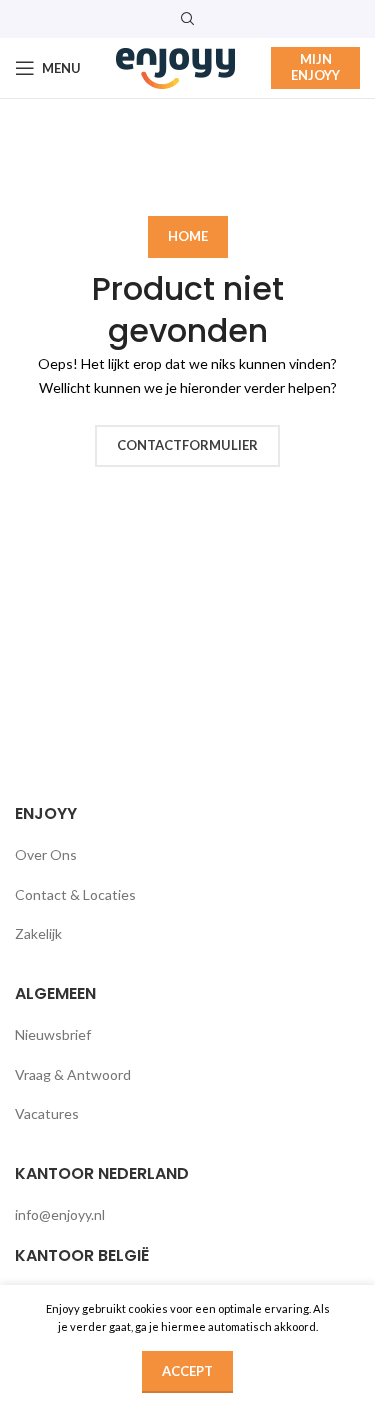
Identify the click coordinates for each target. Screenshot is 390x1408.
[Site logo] (176, 66)
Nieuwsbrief (53, 1034)
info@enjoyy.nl (60, 1214)
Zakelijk (38, 933)
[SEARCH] (337, 163)
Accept (187, 1371)
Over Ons (46, 854)
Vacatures (47, 1113)
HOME (188, 236)
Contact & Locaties (75, 894)
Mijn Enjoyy (315, 67)
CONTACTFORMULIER (187, 445)
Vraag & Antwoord (73, 1074)
